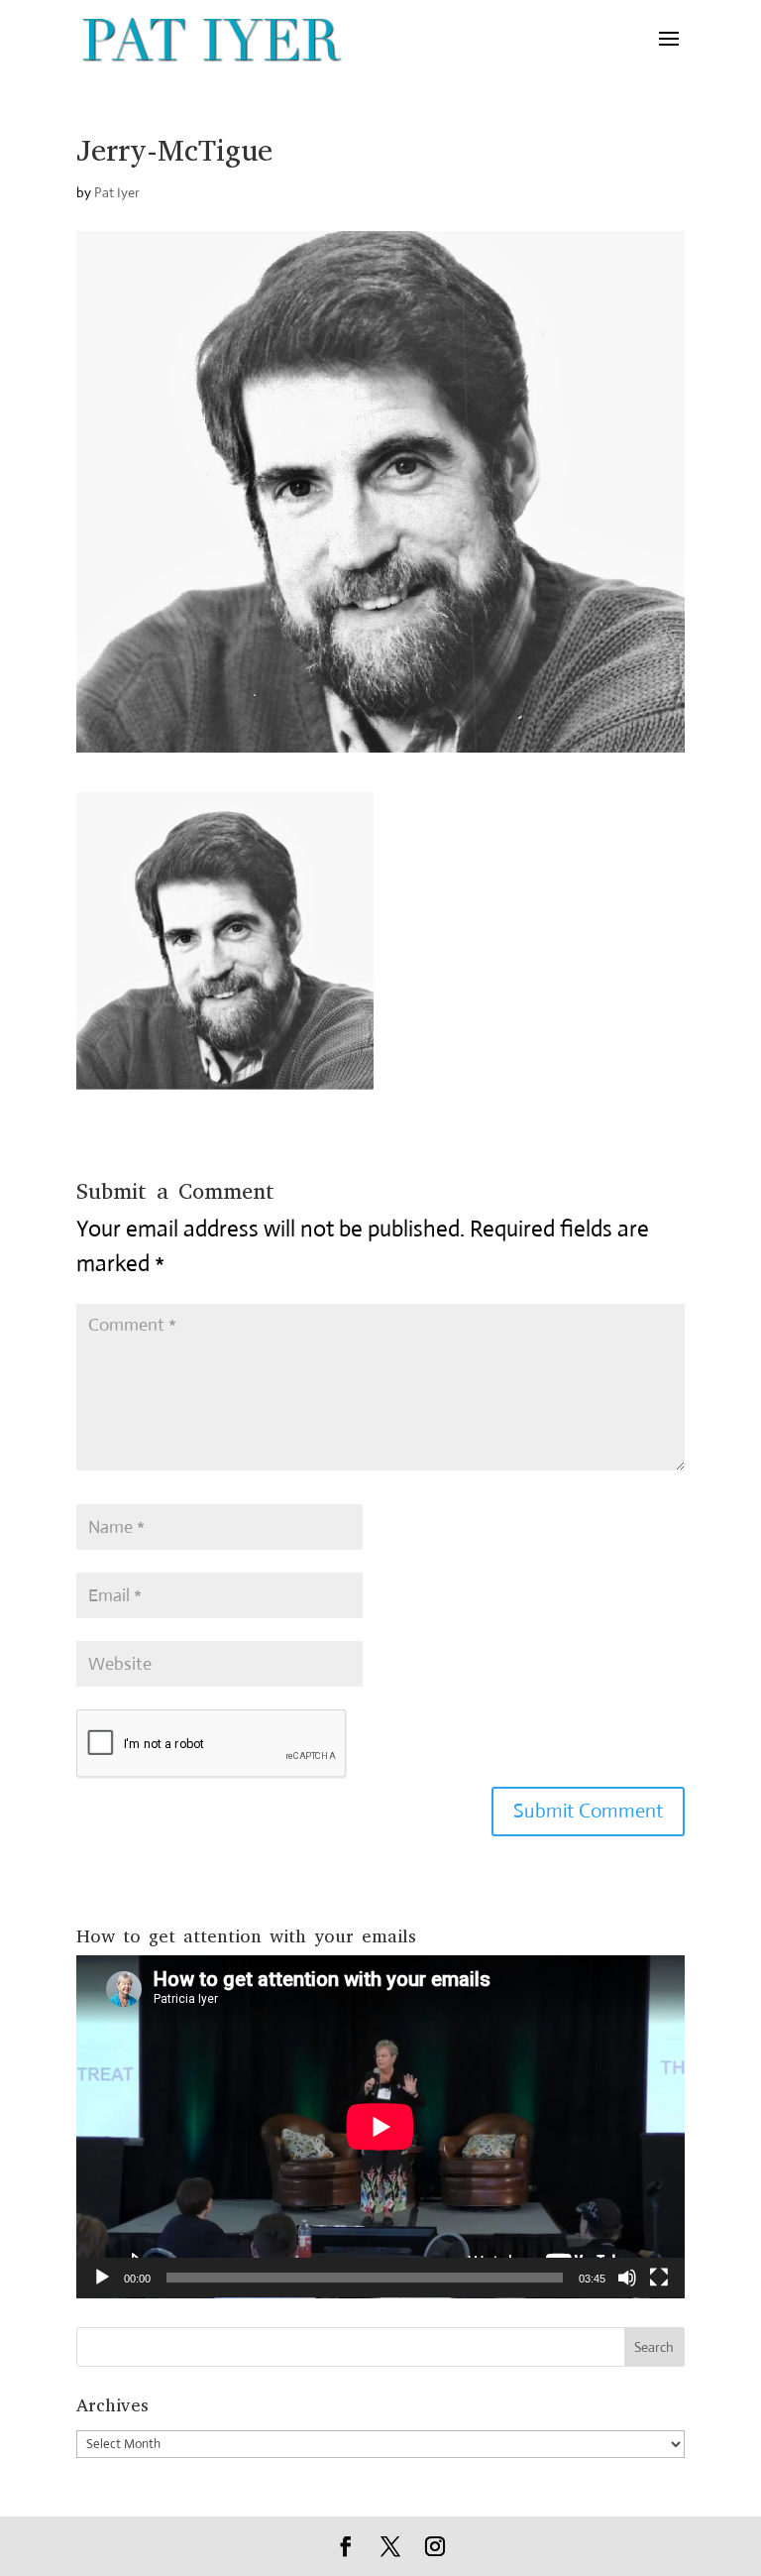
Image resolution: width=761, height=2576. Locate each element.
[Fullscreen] (659, 2278)
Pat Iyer (117, 192)
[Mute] (627, 2278)
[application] (380, 2127)
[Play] (102, 2278)
